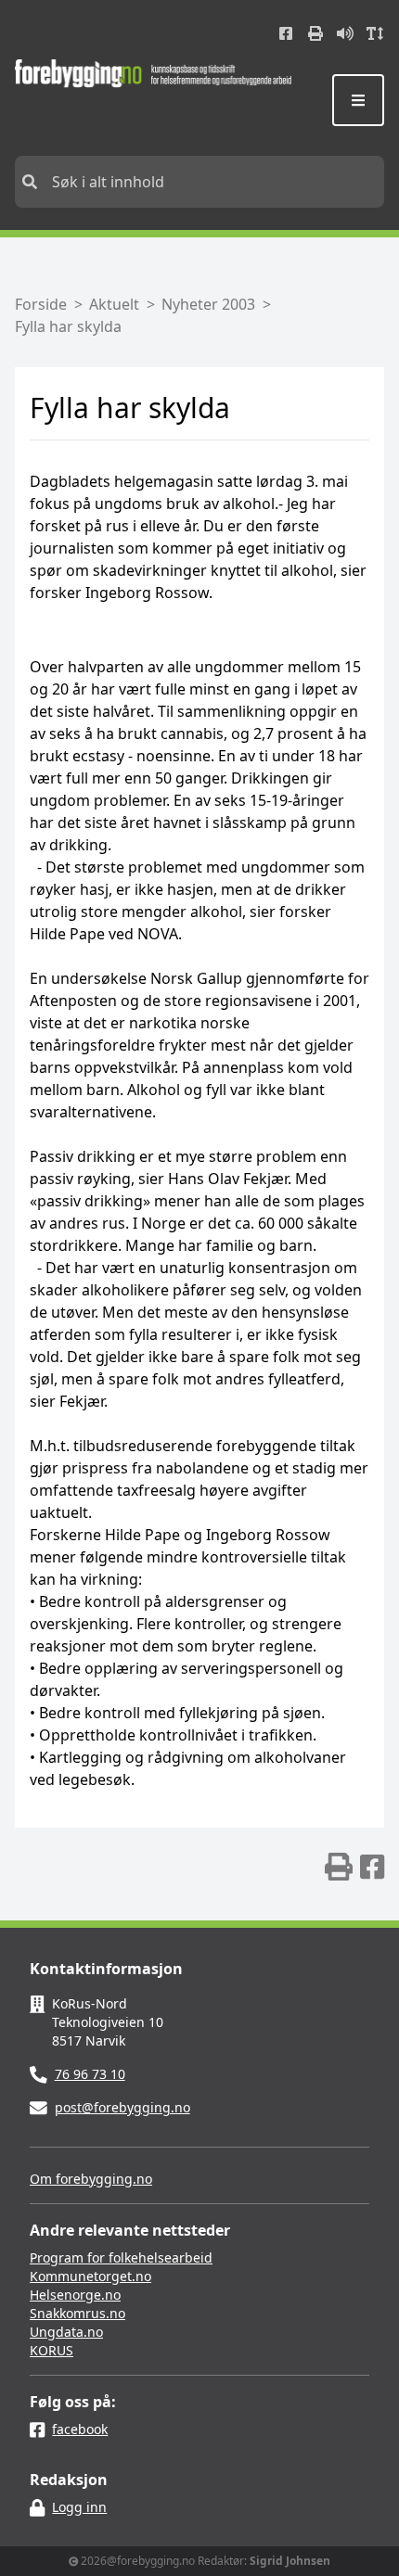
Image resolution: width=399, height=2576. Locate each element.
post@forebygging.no (122, 2107)
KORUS (51, 2350)
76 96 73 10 (90, 2074)
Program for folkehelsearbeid (121, 2257)
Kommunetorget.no (90, 2276)
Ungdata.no (66, 2332)
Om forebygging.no (91, 2179)
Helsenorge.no (75, 2295)
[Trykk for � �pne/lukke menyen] (358, 100)
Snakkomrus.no (77, 2313)
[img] (339, 1867)
